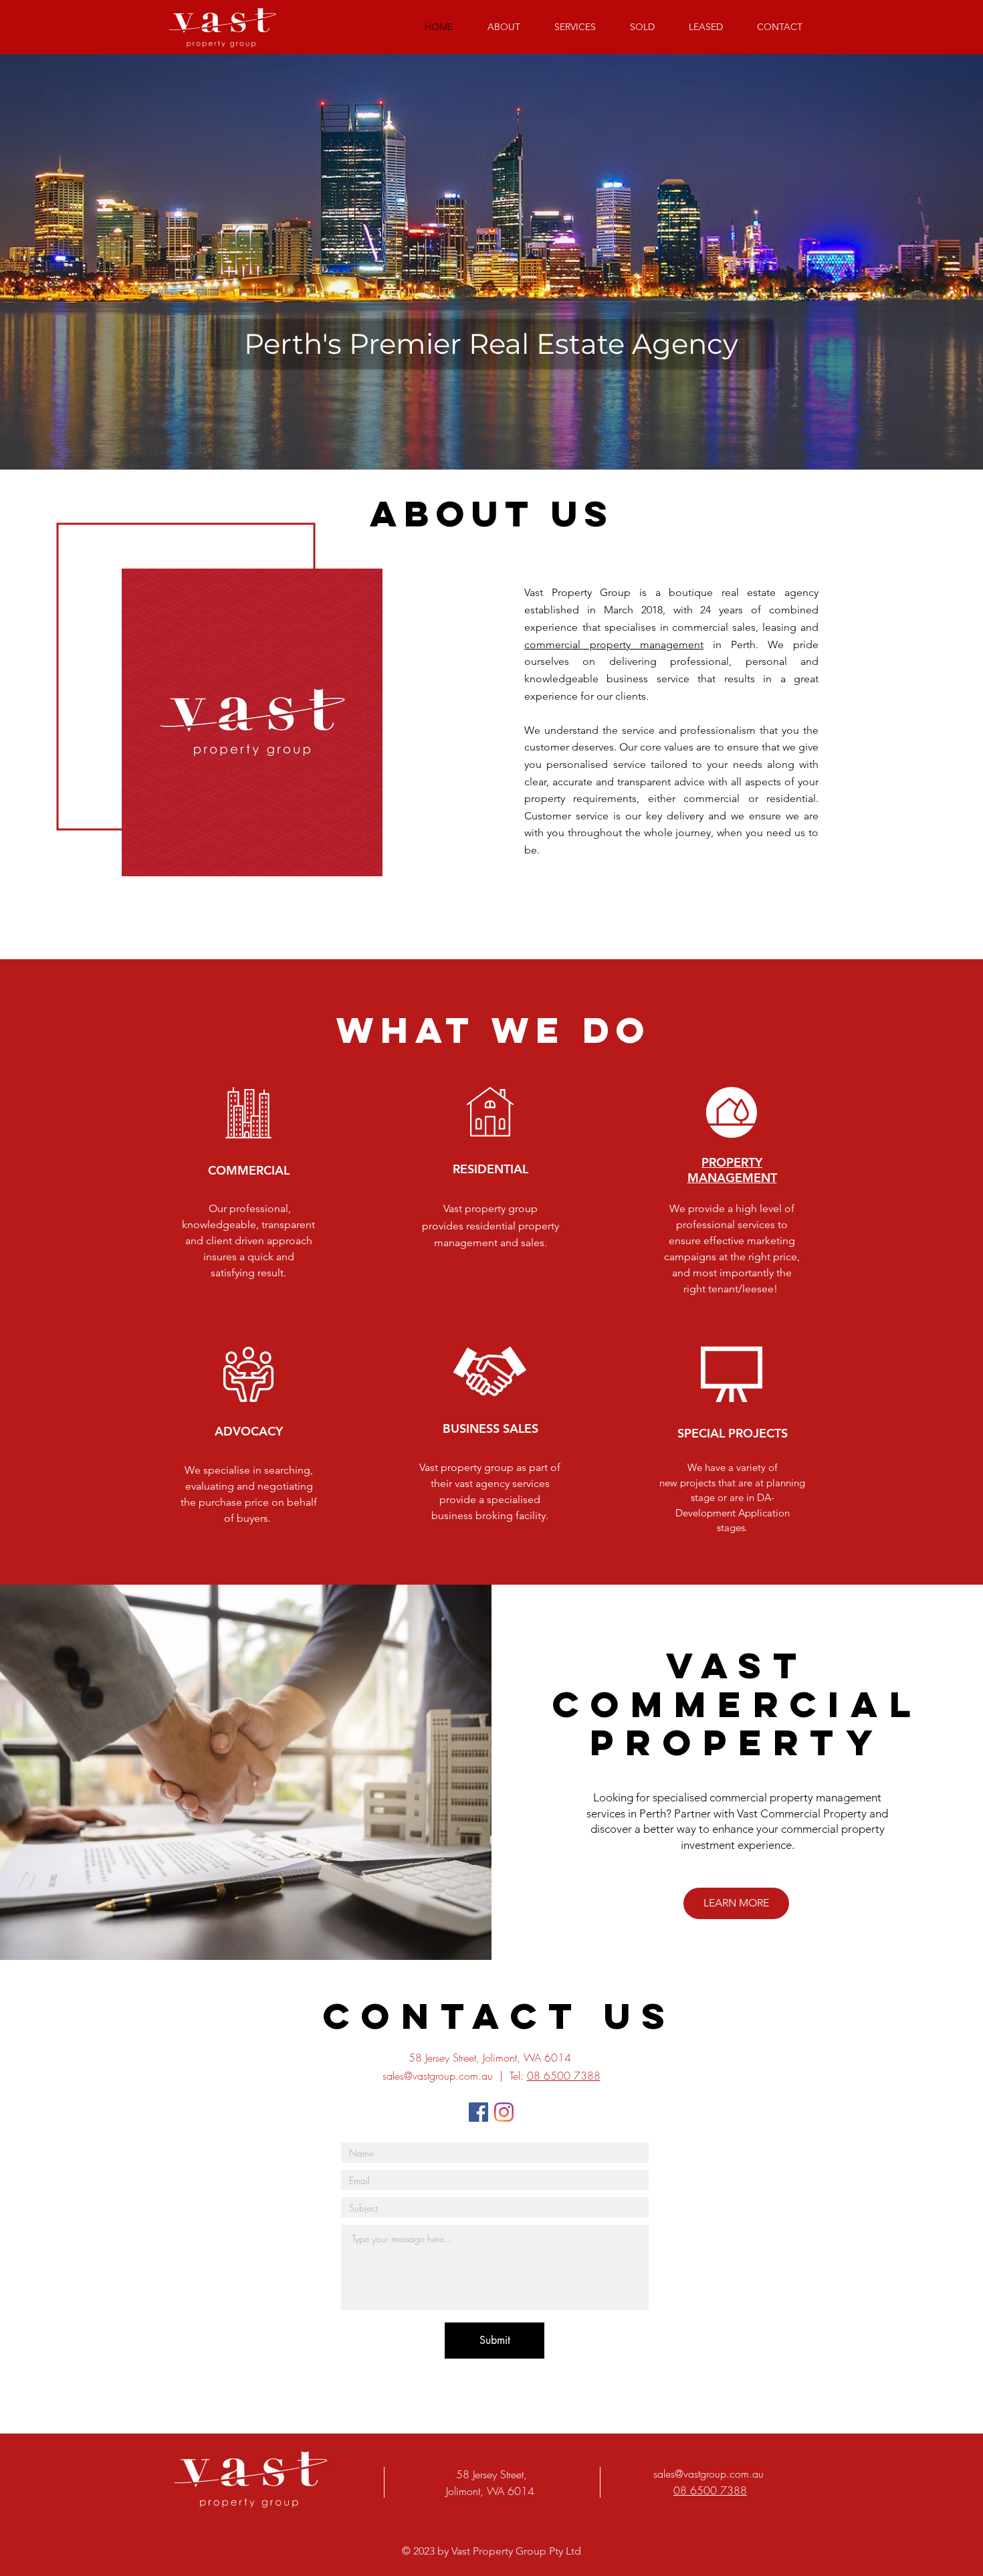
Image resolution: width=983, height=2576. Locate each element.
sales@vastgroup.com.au (438, 2076)
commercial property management (614, 645)
